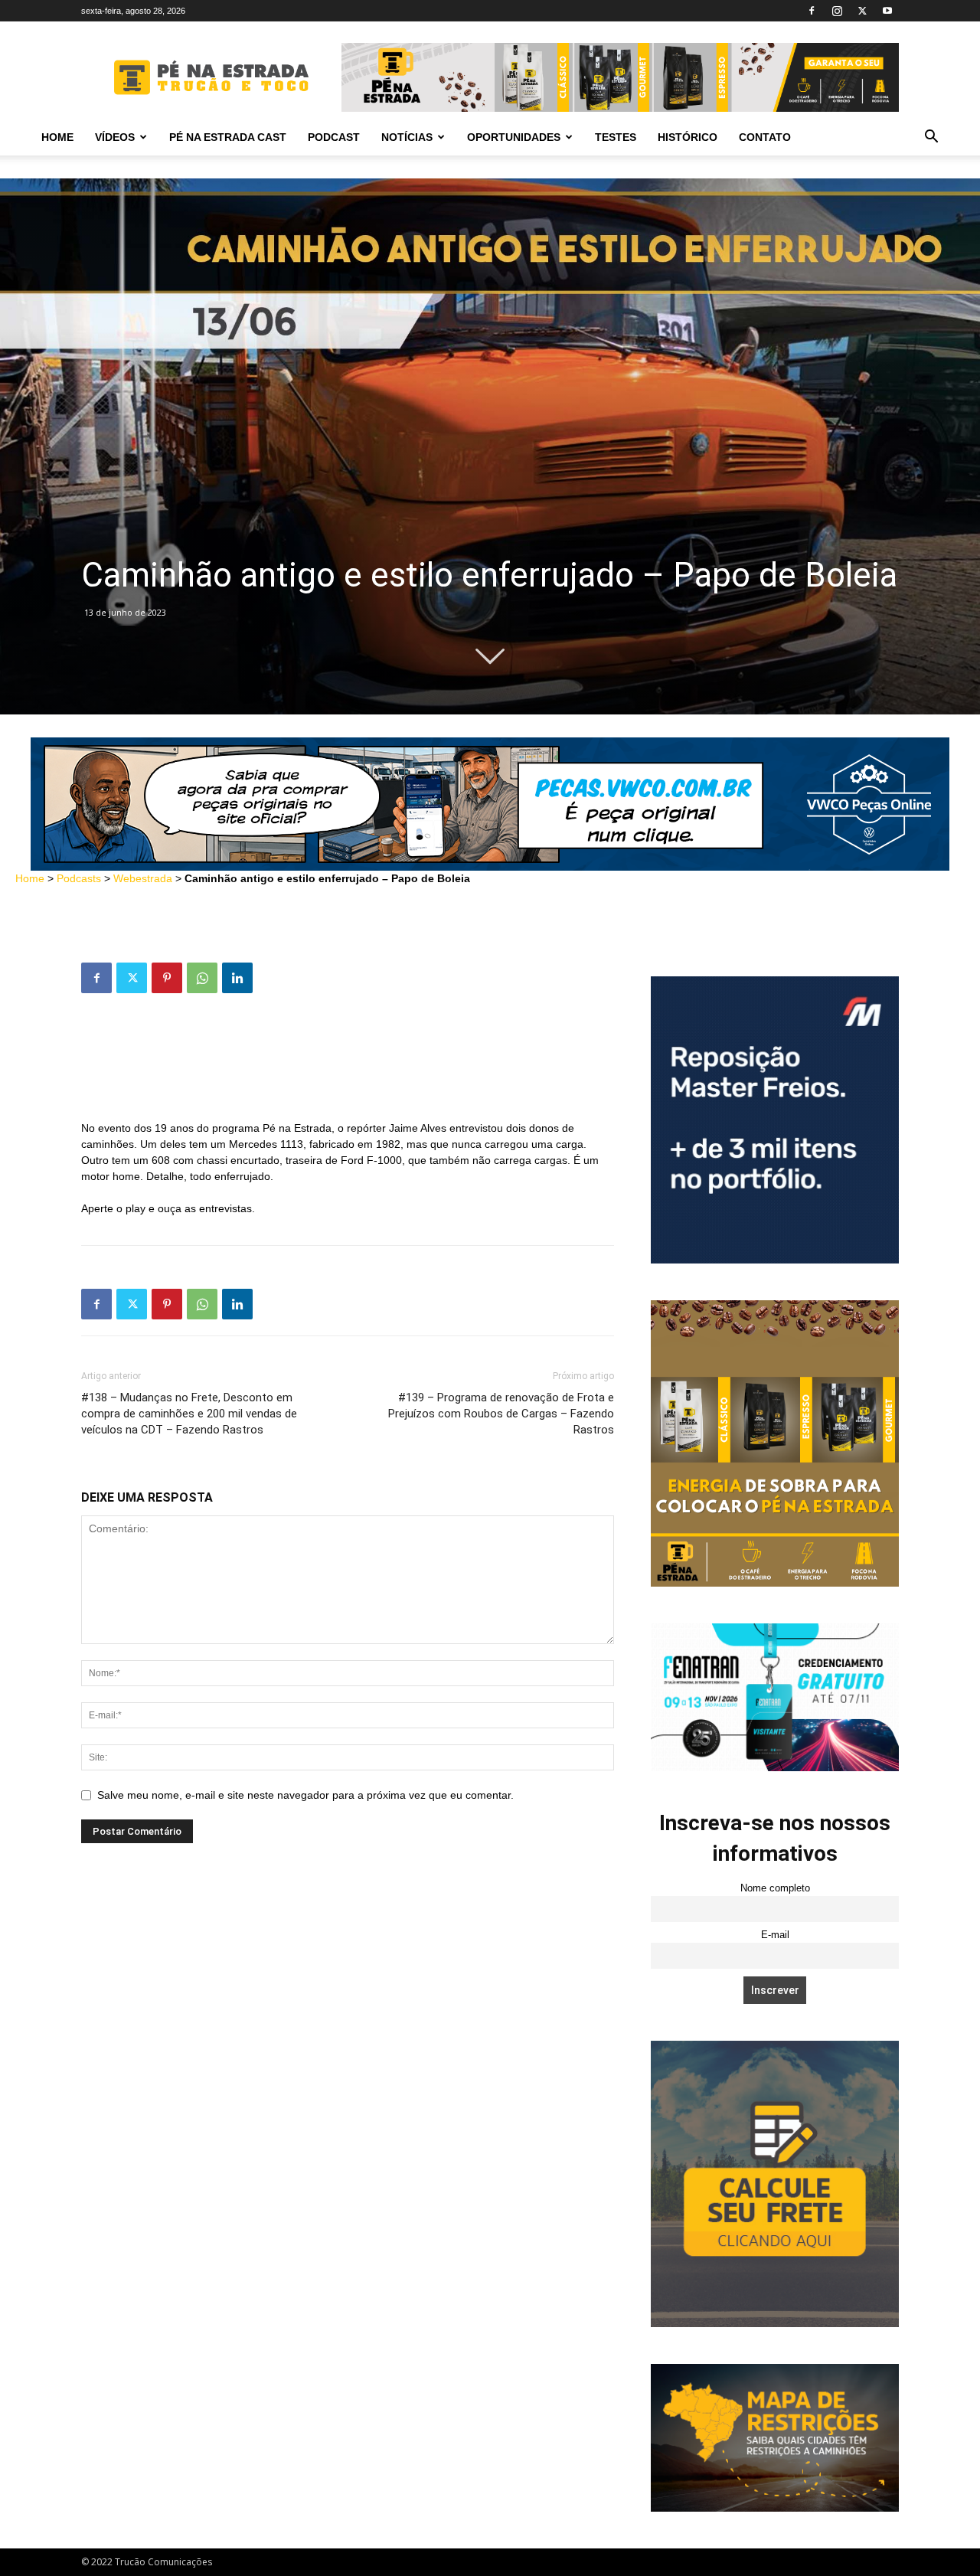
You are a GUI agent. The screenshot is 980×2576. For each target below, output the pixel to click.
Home (57, 137)
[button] (931, 138)
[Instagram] (837, 11)
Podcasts (79, 878)
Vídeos (115, 137)
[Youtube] (887, 11)
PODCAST (334, 137)
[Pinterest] (167, 978)
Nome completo (775, 1888)
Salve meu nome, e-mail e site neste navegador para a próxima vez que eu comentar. (305, 1795)
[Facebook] (812, 11)
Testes (616, 137)
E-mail (775, 1935)
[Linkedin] (237, 978)
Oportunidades (514, 137)
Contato (765, 137)
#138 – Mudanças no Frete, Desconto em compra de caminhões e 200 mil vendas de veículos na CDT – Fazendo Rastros (189, 1414)
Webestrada (143, 878)
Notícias (407, 137)
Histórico (688, 137)
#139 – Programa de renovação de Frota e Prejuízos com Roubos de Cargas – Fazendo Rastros (501, 1414)
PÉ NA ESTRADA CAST (228, 137)
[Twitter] (862, 11)
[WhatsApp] (202, 978)
